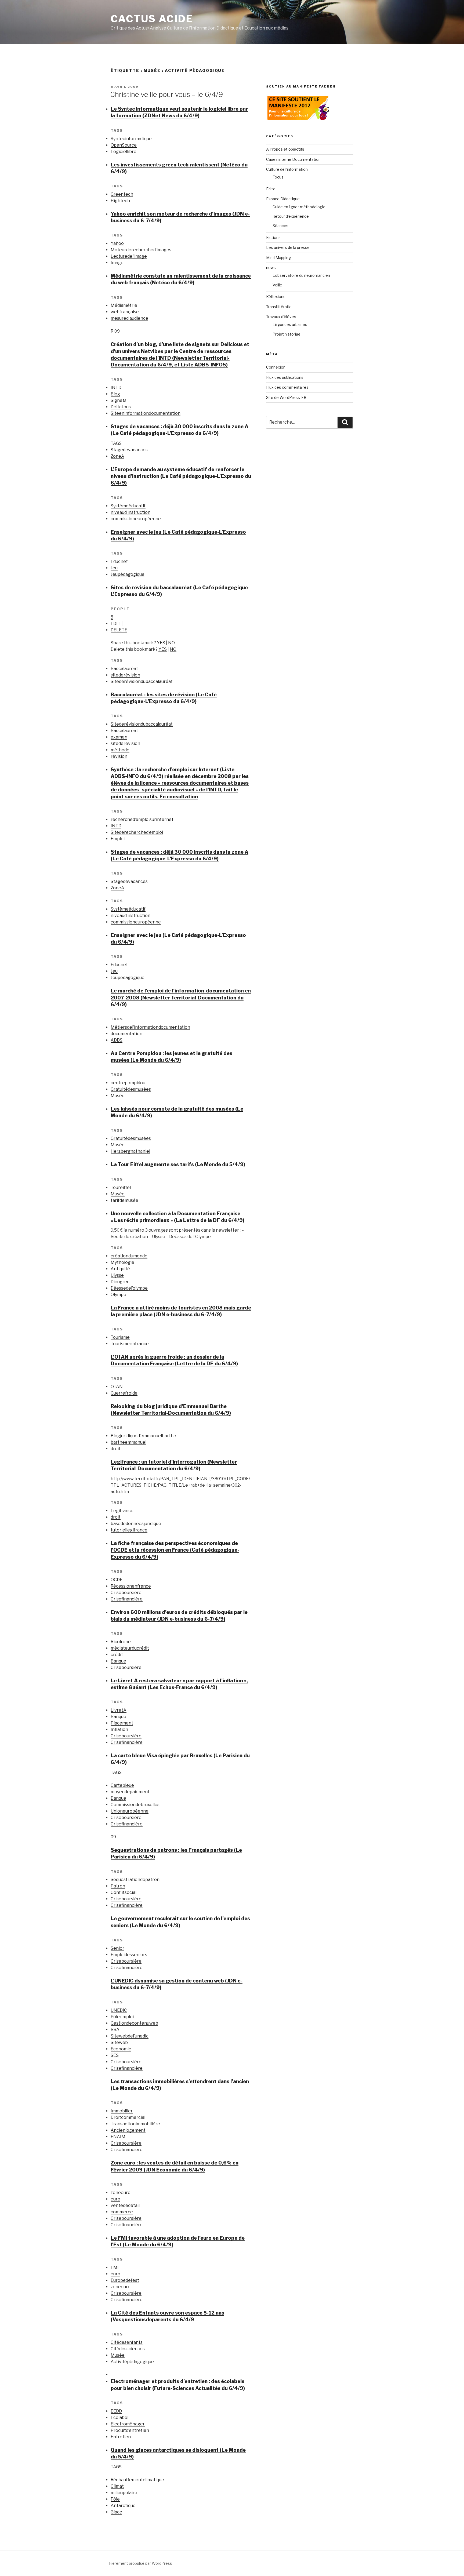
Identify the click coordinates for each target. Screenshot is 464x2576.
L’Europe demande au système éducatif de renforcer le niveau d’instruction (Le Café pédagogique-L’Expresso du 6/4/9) (181, 476)
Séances (280, 226)
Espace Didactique (283, 199)
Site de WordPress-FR (286, 397)
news (271, 268)
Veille (277, 285)
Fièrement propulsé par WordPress (141, 2563)
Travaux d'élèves (281, 317)
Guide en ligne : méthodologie (299, 207)
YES (161, 643)
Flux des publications (285, 377)
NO (171, 643)
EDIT (116, 623)
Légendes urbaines (290, 324)
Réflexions (276, 296)
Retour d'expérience (291, 216)
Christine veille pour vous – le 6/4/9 (167, 94)
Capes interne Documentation (293, 159)
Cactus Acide (152, 19)
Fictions (273, 237)
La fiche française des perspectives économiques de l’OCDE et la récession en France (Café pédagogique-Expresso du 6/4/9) (175, 1550)
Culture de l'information (287, 169)
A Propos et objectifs (285, 149)
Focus (278, 177)
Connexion (276, 367)
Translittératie (279, 307)
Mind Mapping (278, 258)
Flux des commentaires (287, 387)
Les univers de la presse (288, 247)
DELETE (119, 630)
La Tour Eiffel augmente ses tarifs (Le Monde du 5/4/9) (178, 1164)
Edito (271, 189)
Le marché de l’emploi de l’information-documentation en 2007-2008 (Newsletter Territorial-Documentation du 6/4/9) (181, 997)
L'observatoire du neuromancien (301, 275)
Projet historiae (287, 334)
